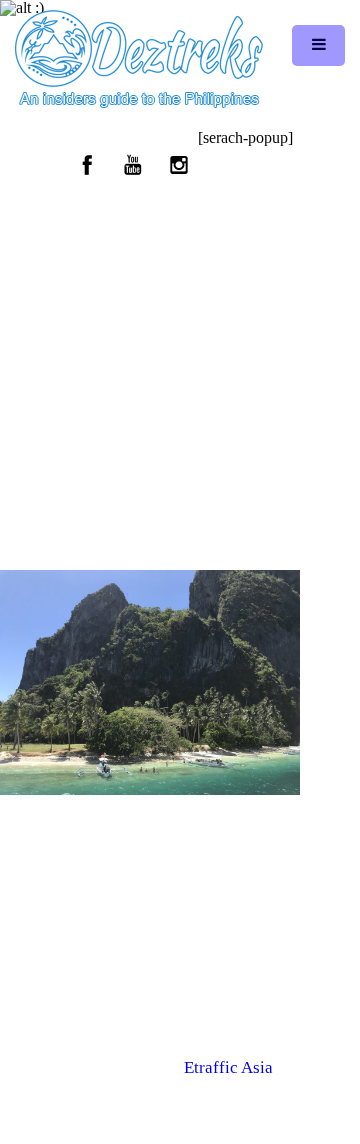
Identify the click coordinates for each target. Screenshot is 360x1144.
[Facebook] (153, 1086)
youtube (133, 165)
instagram (178, 165)
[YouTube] (180, 1086)
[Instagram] (207, 1086)
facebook (88, 165)
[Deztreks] (138, 60)
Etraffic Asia (228, 1067)
